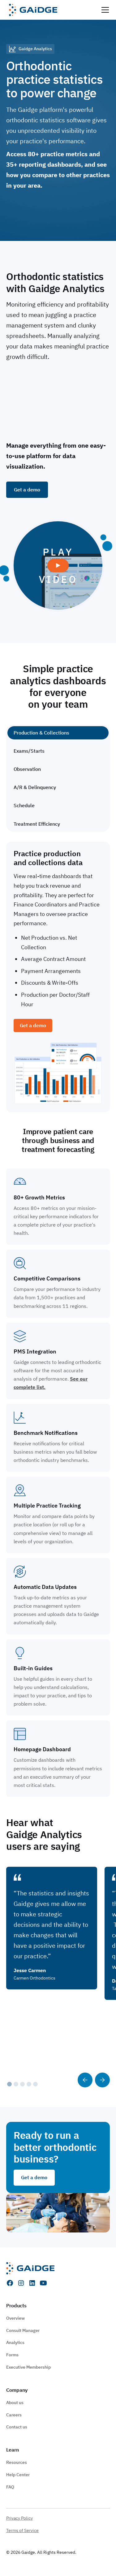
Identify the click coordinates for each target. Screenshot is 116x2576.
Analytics (15, 2342)
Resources (17, 2462)
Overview (15, 2318)
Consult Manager (23, 2330)
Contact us (17, 2427)
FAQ (10, 2487)
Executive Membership (28, 2367)
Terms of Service (22, 2530)
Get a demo (27, 213)
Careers (14, 2415)
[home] (32, 10)
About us (15, 2403)
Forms (12, 2355)
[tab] (58, 733)
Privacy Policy (19, 2518)
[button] (104, 10)
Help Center (18, 2475)
